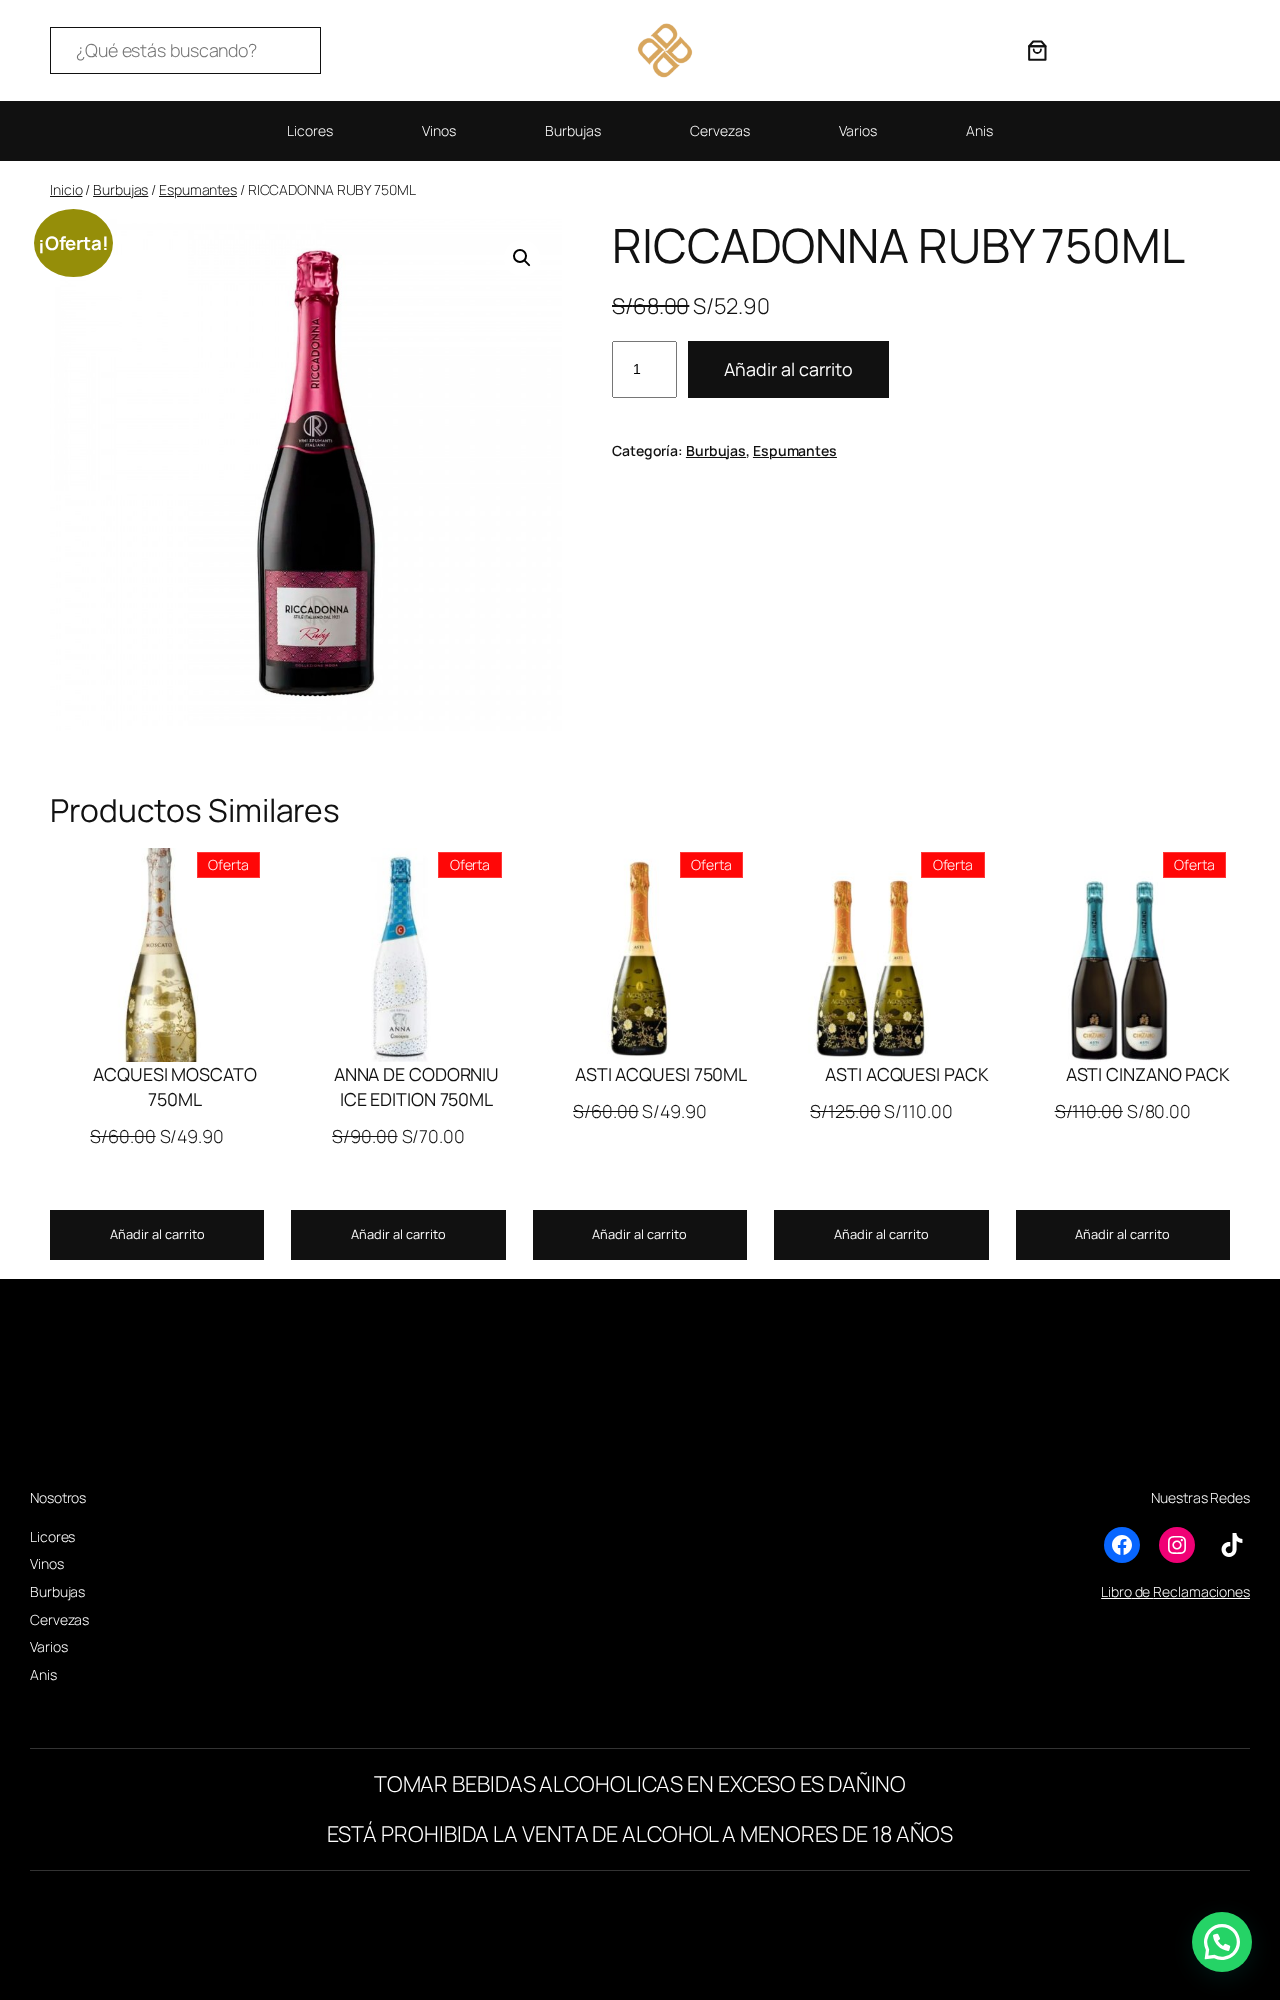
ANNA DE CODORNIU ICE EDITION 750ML (416, 1086)
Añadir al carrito (788, 369)
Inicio (66, 189)
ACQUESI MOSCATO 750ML (175, 1086)
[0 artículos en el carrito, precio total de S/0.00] (1037, 50)
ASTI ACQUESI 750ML (661, 1074)
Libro (1116, 1591)
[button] (522, 258)
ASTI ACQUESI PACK (906, 1074)
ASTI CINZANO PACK (1148, 1074)
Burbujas (120, 189)
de (1143, 1591)
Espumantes (198, 189)
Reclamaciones (1201, 1591)
